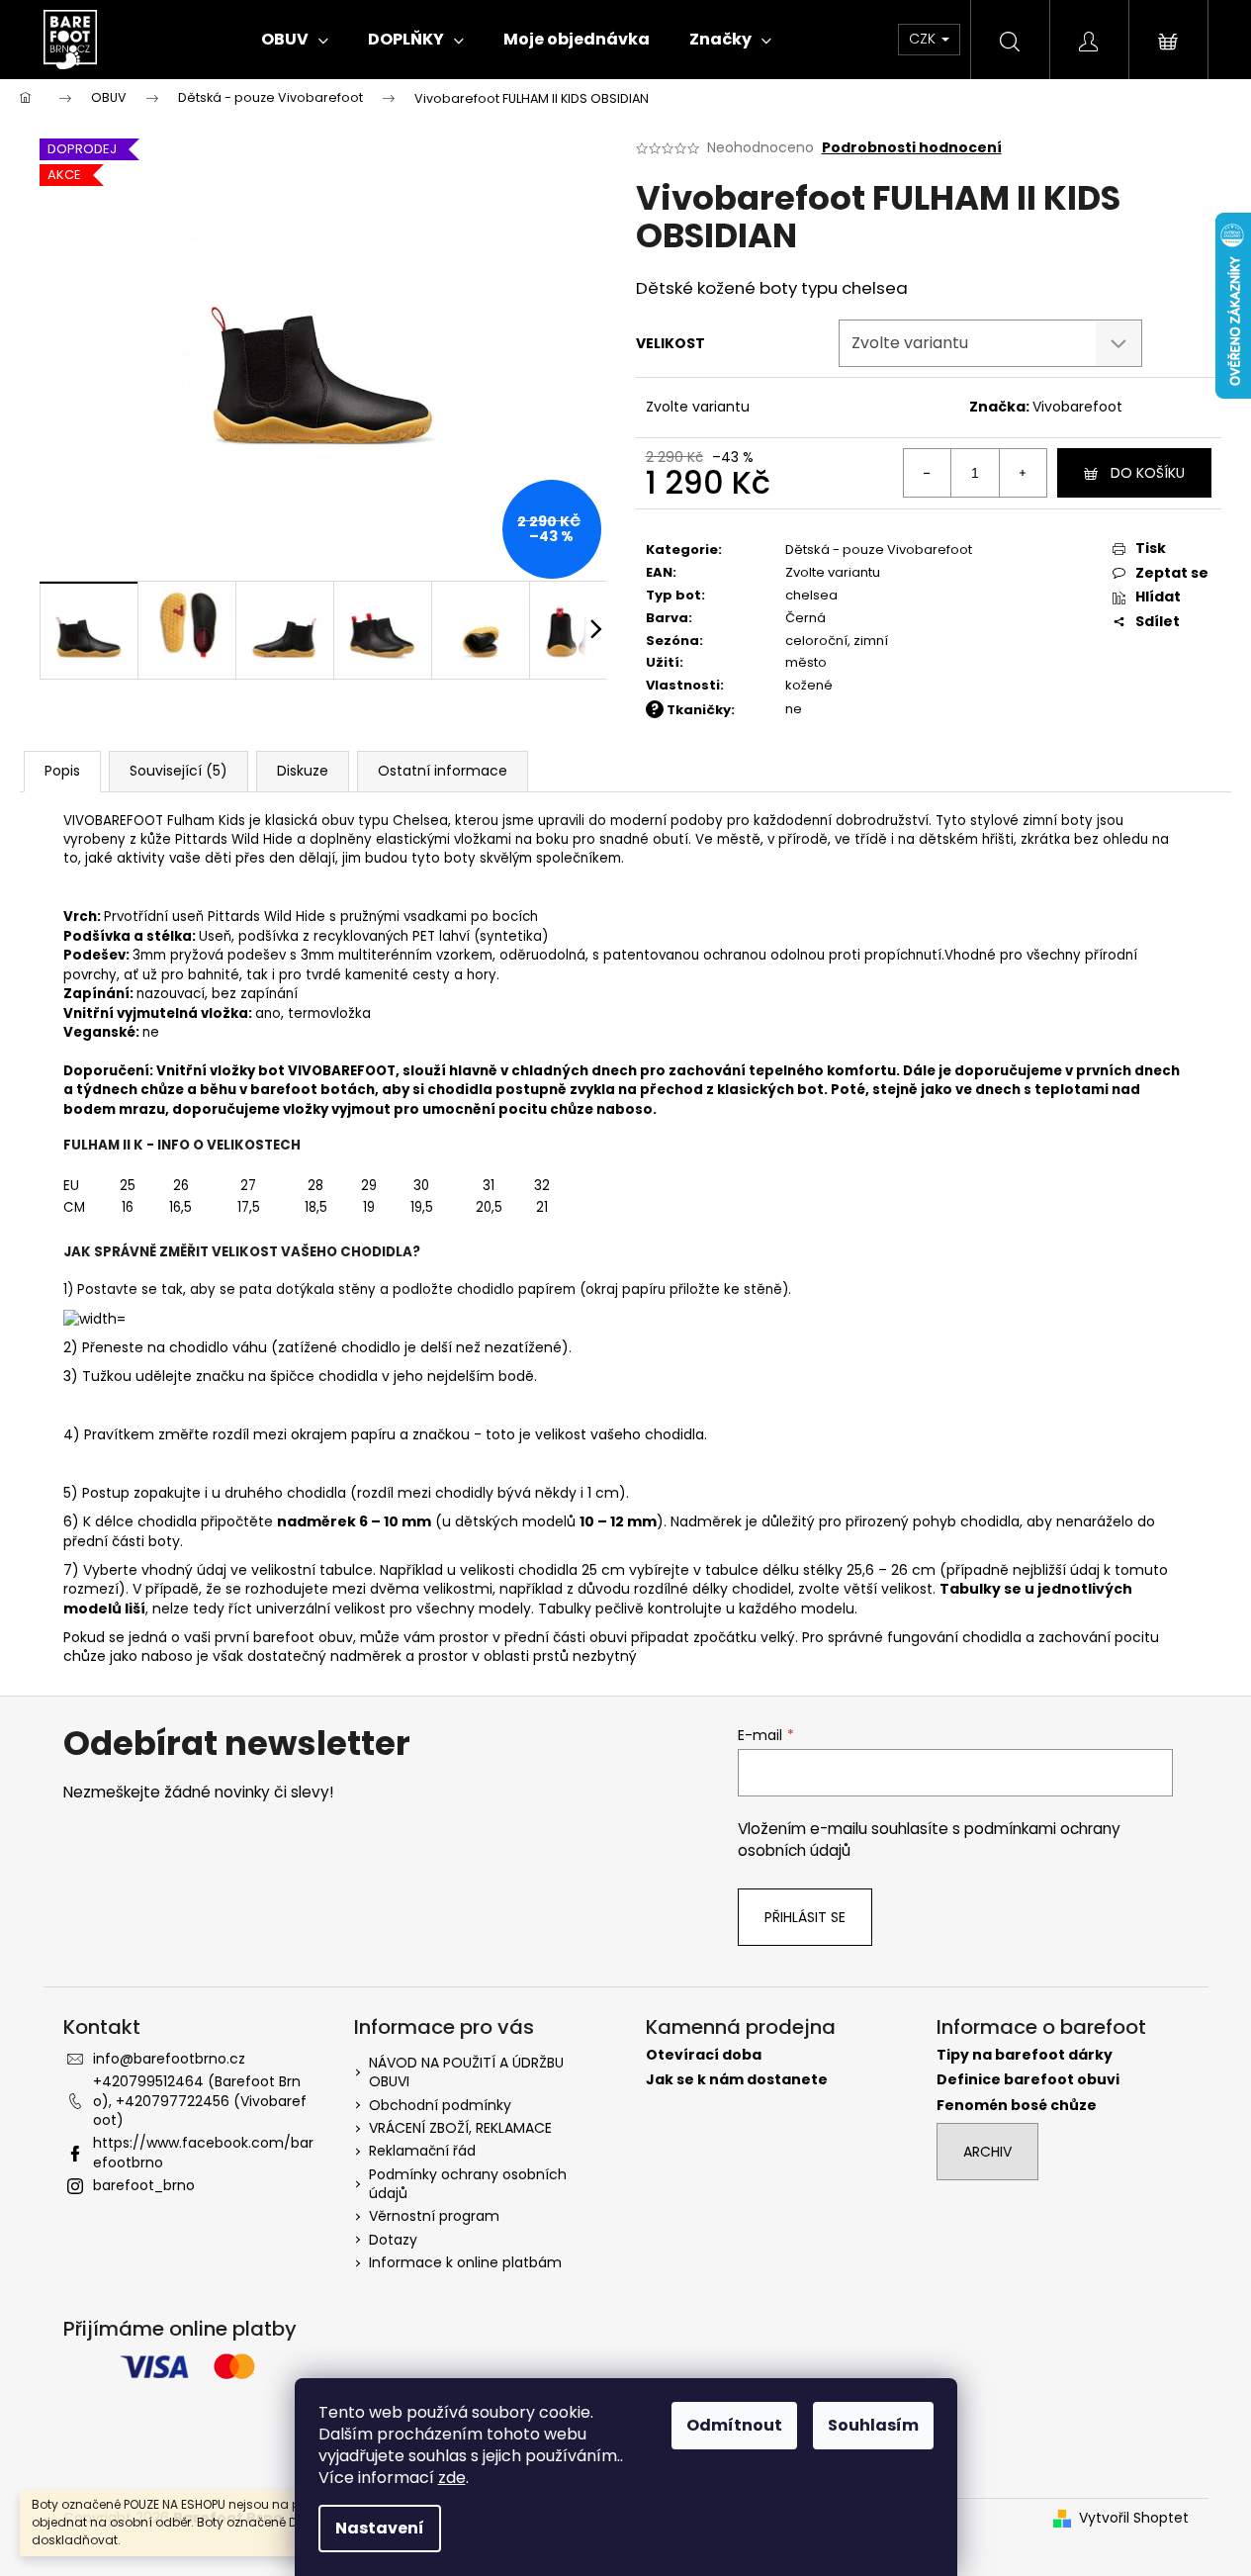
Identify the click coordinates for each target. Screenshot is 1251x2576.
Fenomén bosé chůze (1017, 2106)
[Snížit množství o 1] (928, 473)
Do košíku (1148, 473)
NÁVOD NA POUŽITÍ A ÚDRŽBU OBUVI (466, 2072)
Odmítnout (734, 2425)
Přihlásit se (805, 1917)
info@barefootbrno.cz (169, 2059)
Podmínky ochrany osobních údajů (468, 2184)
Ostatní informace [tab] (443, 771)
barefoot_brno (144, 2185)
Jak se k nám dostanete (737, 2080)
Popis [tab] (62, 771)
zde (452, 2478)
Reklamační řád (422, 2151)
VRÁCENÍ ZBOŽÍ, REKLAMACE (460, 2128)
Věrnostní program (434, 2216)
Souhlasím (873, 2425)
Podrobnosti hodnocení (912, 148)
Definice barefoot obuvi (1028, 2080)
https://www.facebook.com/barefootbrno (203, 2152)
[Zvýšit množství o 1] (1023, 473)
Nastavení (380, 2528)
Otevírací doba (704, 2055)
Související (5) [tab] (179, 771)
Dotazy (393, 2240)
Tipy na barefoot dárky (1025, 2055)
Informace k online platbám (465, 2262)
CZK (924, 39)
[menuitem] (295, 40)
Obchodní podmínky (440, 2105)
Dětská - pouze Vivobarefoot (879, 550)
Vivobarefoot (1077, 407)
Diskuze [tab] (303, 771)
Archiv (987, 2152)
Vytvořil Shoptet (1134, 2518)
